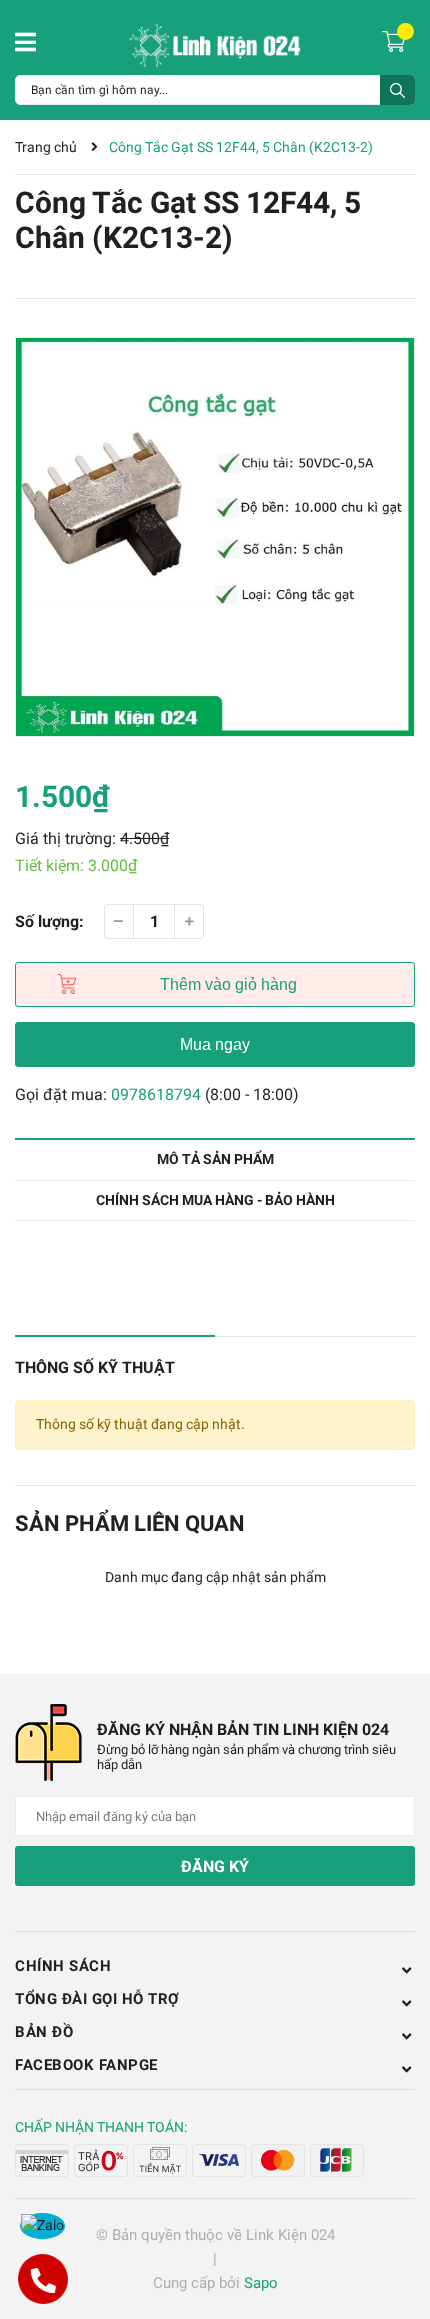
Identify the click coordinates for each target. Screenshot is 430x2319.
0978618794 (156, 1094)
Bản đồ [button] (44, 2032)
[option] (215, 537)
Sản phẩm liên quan (130, 1523)
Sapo (261, 2283)
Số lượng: (49, 921)
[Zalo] (42, 2226)
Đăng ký (215, 1866)
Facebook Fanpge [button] (86, 2065)
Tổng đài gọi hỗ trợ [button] (97, 1999)
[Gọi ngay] (42, 2279)
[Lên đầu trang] (395, 2224)
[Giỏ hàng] (396, 40)
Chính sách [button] (63, 1966)
